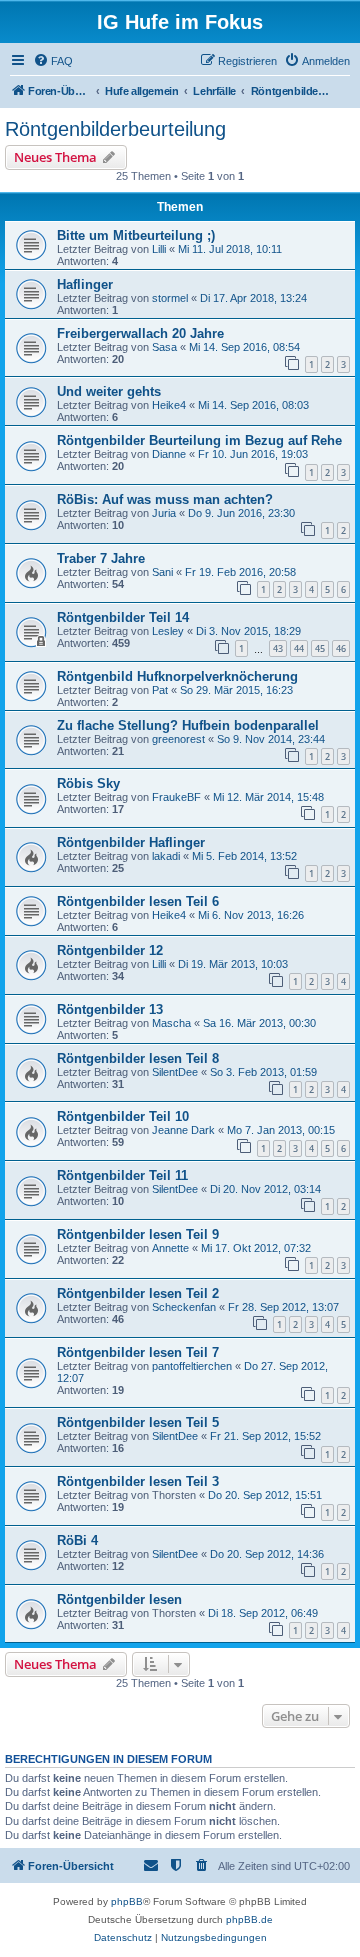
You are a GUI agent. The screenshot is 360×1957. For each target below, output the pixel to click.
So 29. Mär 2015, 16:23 (236, 690)
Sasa (164, 347)
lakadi (166, 856)
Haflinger (85, 284)
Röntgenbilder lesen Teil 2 (138, 1293)
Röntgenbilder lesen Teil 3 (138, 1481)
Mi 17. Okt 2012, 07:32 (256, 1248)
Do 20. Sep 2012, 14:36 (267, 1554)
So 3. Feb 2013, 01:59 (263, 1072)
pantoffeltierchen (192, 1366)
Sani (162, 572)
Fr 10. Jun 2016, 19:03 (253, 454)
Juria (164, 513)
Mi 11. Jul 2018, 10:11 (230, 249)
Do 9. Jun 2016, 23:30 (241, 513)
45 (320, 648)
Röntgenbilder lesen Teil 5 (138, 1422)
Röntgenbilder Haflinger (131, 842)
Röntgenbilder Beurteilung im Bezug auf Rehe (199, 440)
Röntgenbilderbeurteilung (115, 129)
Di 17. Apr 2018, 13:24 (253, 298)
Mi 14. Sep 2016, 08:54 (244, 347)
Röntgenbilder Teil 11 (122, 1175)
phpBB (127, 1901)
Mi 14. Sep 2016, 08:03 (253, 405)
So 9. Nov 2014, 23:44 (271, 739)
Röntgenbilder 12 (110, 950)
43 (278, 648)
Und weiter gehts (109, 391)
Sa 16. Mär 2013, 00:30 (259, 1023)
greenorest (178, 739)
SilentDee (175, 1072)
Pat (160, 690)
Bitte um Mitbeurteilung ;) (136, 235)
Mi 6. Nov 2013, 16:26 (251, 915)
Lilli (159, 249)
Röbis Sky (88, 783)
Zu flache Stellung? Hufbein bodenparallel (188, 725)
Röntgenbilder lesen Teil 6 (138, 901)
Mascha (171, 1023)
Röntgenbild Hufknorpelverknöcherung (177, 676)
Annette (170, 1248)
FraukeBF (176, 797)
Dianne (169, 454)
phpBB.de (249, 1919)
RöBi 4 (77, 1540)
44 (299, 648)
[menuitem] (53, 61)
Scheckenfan (184, 1307)
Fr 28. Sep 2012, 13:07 (283, 1307)
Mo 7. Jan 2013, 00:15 (281, 1130)
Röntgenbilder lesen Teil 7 (138, 1352)
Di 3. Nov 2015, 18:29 (248, 631)
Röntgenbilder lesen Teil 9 (138, 1234)
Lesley (168, 631)
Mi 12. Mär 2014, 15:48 (268, 797)
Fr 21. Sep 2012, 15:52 (265, 1436)
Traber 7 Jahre (101, 558)
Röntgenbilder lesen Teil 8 (138, 1058)
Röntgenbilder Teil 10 (123, 1116)
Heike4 (169, 405)
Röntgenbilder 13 (110, 1009)
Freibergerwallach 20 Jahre (140, 333)
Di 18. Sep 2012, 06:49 (263, 1613)
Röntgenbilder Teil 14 (123, 617)
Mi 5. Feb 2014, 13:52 (244, 856)
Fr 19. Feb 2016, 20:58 (240, 572)
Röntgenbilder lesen (119, 1599)
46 (341, 648)
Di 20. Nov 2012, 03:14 (265, 1189)
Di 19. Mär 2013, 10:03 (233, 964)
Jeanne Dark (183, 1130)
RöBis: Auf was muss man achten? (165, 499)
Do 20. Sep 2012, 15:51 (265, 1495)
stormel (170, 298)
